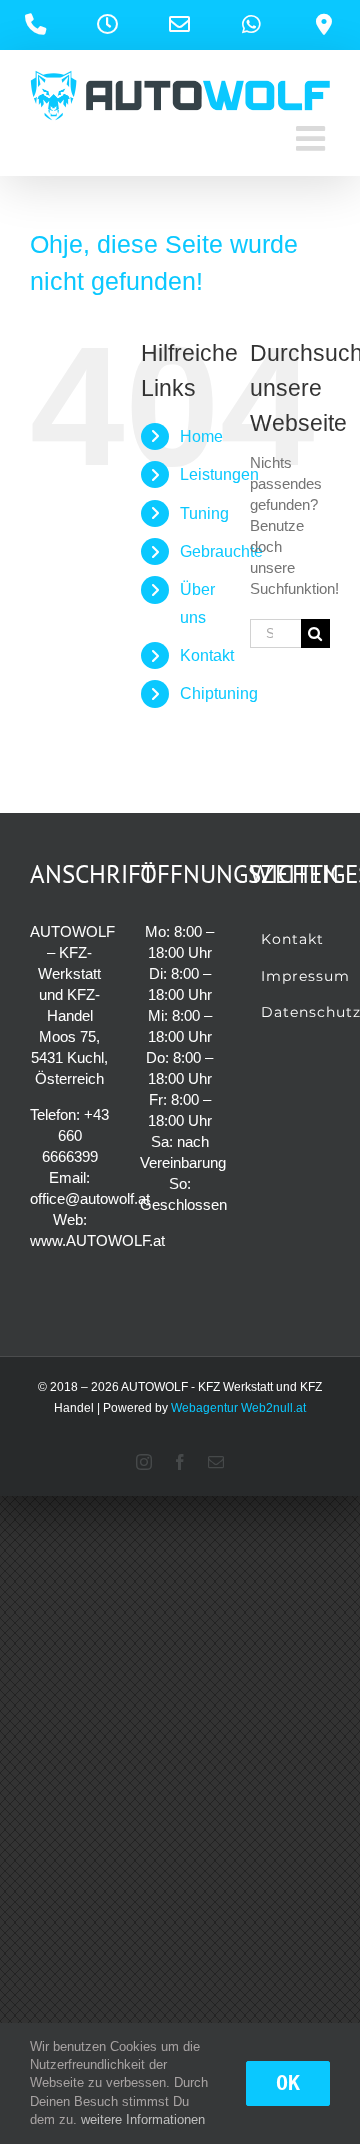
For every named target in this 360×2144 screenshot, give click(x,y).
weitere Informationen (143, 2119)
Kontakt (207, 655)
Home (201, 436)
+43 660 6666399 (76, 1135)
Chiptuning (219, 693)
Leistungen (219, 474)
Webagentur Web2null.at (238, 1408)
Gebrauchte (221, 551)
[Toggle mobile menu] (313, 138)
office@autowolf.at (90, 1198)
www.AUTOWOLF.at (97, 1240)
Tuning (204, 513)
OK (288, 2083)
